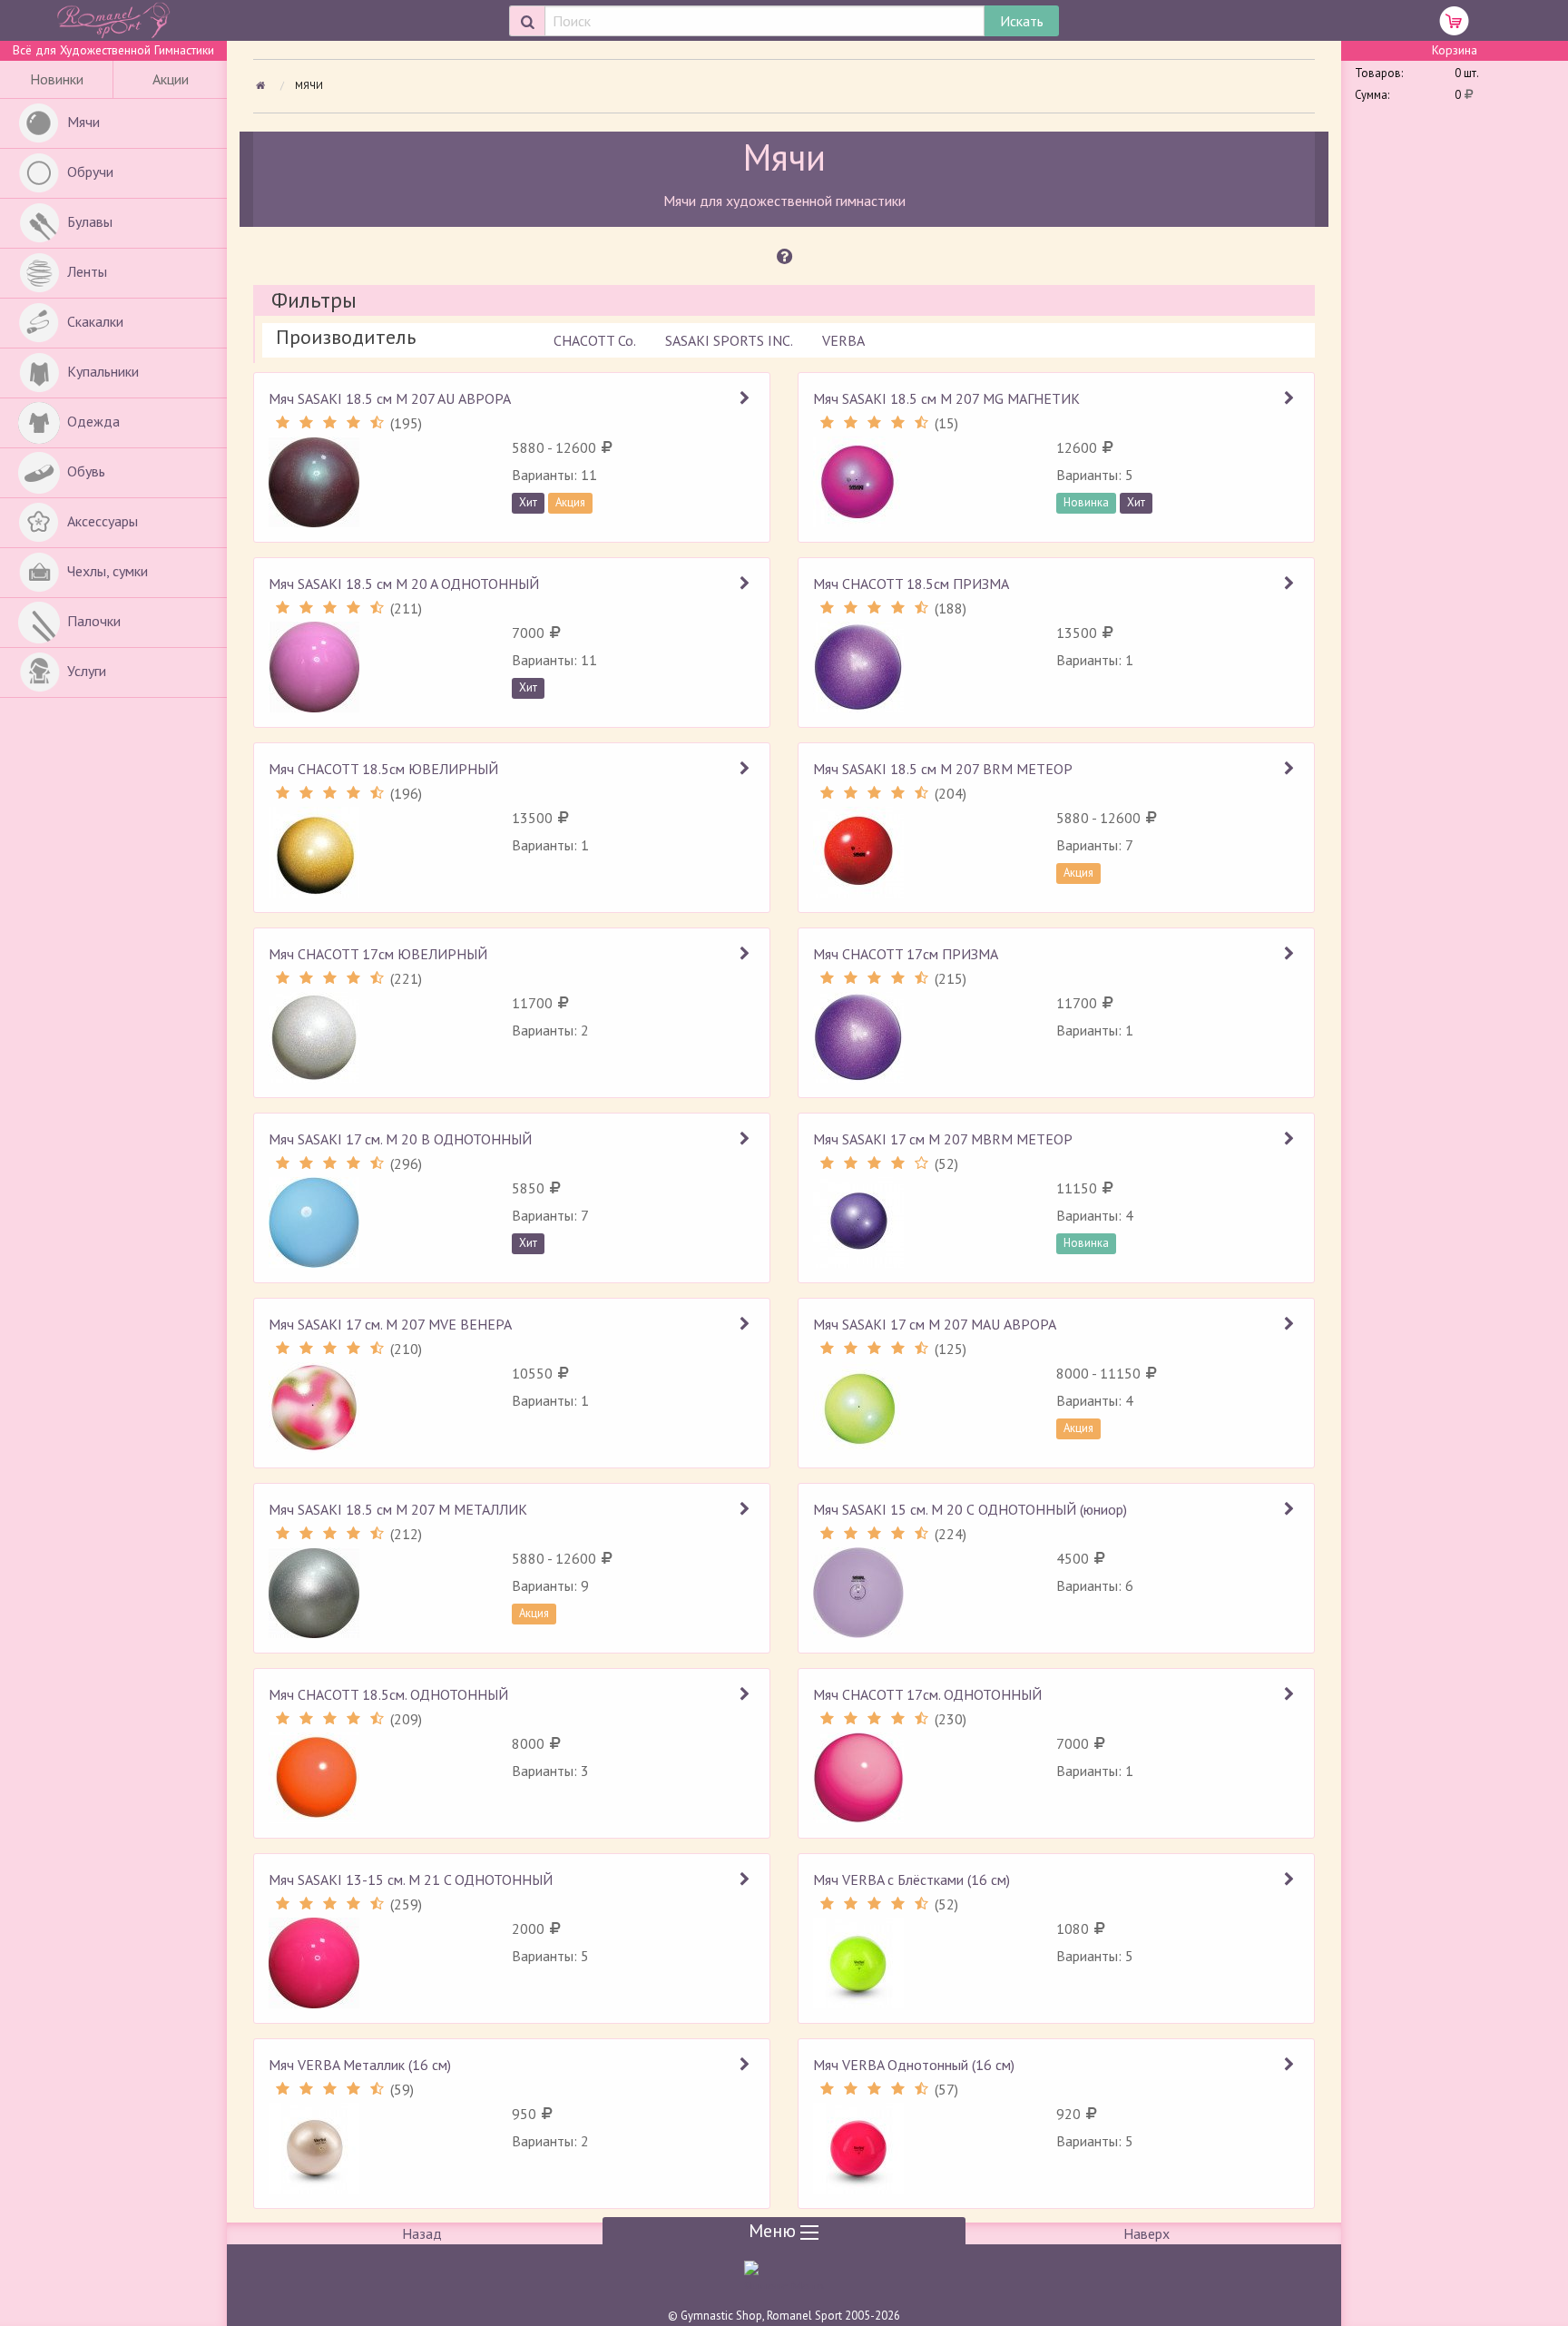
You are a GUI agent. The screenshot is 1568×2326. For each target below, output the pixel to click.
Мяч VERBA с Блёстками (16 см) (911, 1879)
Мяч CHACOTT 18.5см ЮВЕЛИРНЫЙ (383, 769)
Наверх (1147, 2233)
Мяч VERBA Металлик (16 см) (360, 2065)
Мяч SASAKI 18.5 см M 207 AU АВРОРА (390, 398)
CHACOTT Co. (595, 340)
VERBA (843, 340)
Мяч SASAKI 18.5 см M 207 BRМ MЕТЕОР (943, 769)
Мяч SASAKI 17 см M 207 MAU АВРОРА (935, 1324)
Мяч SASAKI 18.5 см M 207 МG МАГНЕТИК (946, 398)
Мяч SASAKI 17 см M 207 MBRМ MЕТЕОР (943, 1139)
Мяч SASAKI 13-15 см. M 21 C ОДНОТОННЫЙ (411, 1879)
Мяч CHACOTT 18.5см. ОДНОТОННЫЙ (388, 1694)
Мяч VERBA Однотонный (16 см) (914, 2065)
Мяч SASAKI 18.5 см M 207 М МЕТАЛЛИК (398, 1509)
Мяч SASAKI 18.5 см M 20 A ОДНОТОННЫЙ (404, 584)
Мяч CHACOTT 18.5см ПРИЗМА (911, 584)
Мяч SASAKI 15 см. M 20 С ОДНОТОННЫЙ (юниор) (970, 1509)
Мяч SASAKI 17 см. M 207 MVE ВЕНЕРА (390, 1324)
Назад (422, 2233)
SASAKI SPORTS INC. (729, 340)
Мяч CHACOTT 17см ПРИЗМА (906, 954)
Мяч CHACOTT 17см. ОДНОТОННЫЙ (927, 1694)
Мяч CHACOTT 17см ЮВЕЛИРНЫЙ (378, 954)
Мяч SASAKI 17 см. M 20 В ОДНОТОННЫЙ (400, 1139)
